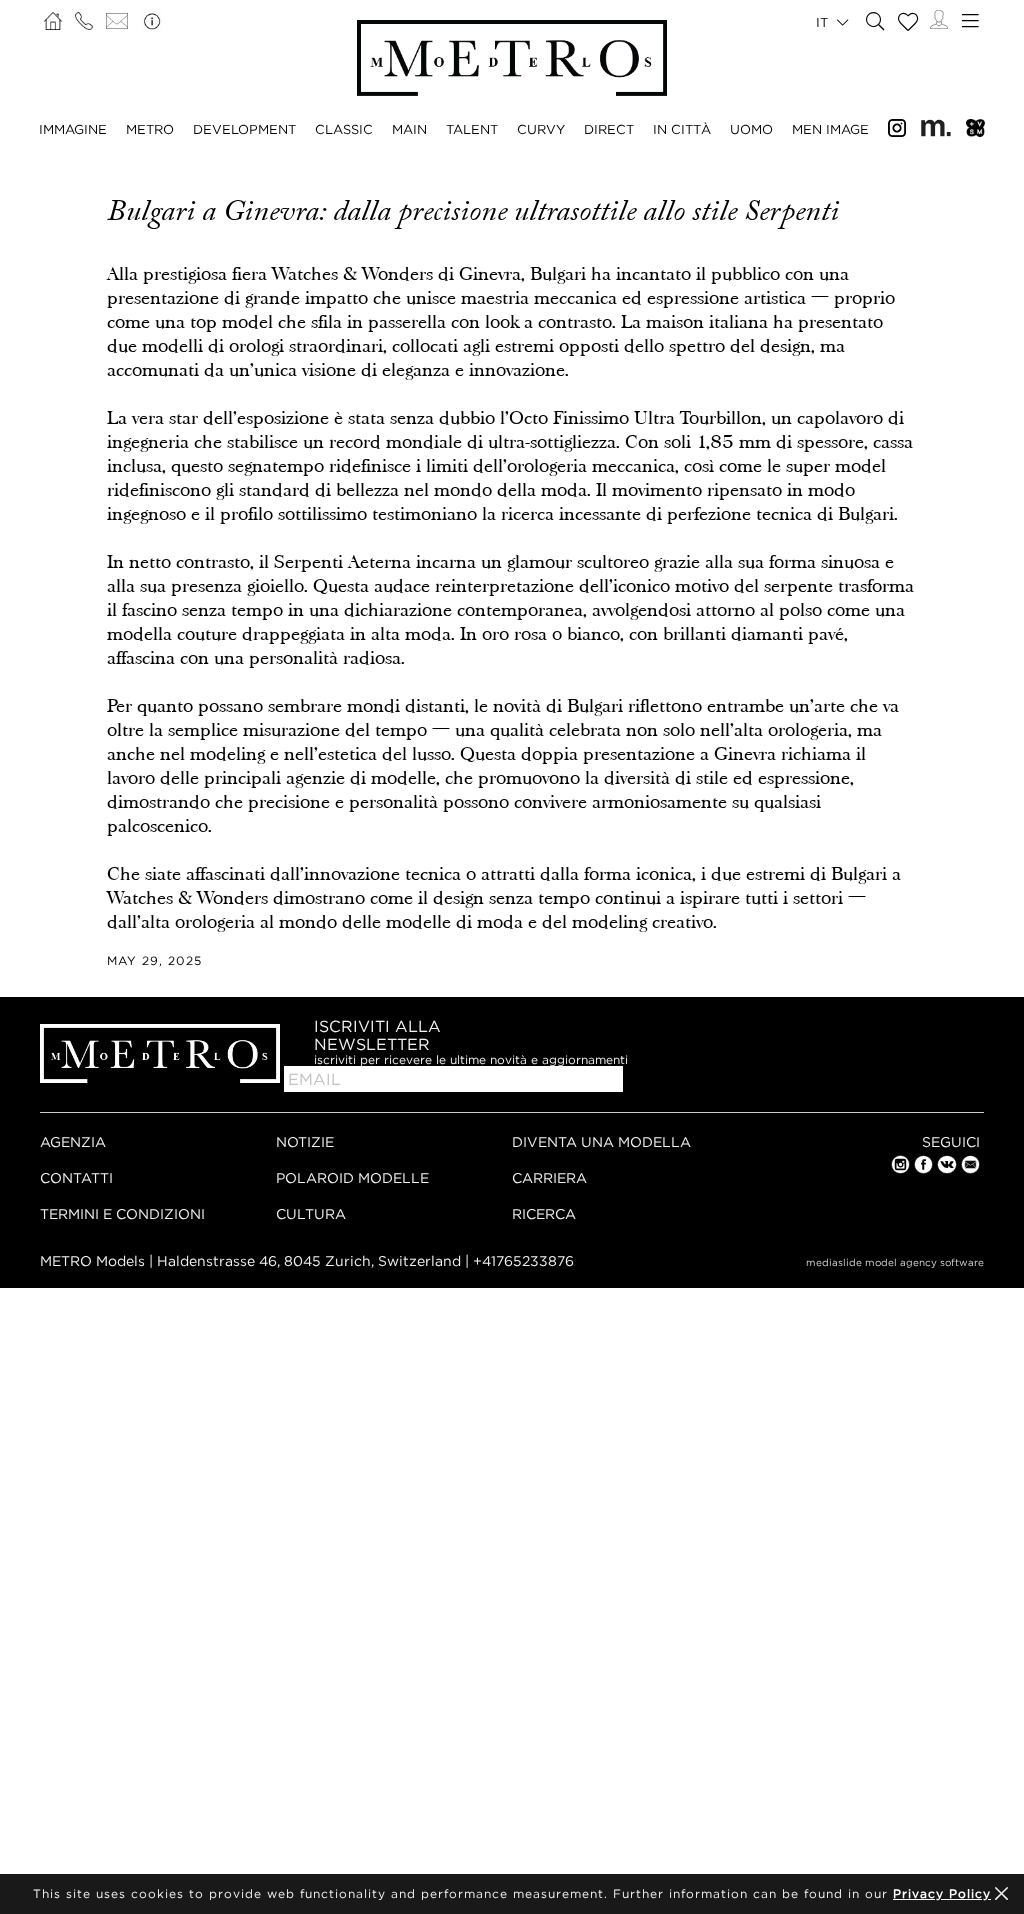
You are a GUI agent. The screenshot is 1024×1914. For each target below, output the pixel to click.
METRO (150, 129)
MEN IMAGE (830, 129)
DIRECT (609, 129)
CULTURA (311, 1213)
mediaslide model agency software (895, 1262)
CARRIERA (549, 1177)
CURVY (541, 129)
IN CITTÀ (682, 129)
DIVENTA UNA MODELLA (601, 1141)
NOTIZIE (305, 1141)
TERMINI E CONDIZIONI (122, 1213)
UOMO (751, 129)
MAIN (409, 129)
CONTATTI (76, 1177)
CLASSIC (344, 129)
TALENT (472, 129)
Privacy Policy (942, 1893)
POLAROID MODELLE (352, 1177)
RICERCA (544, 1213)
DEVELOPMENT (244, 129)
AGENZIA (73, 1141)
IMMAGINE (73, 129)
